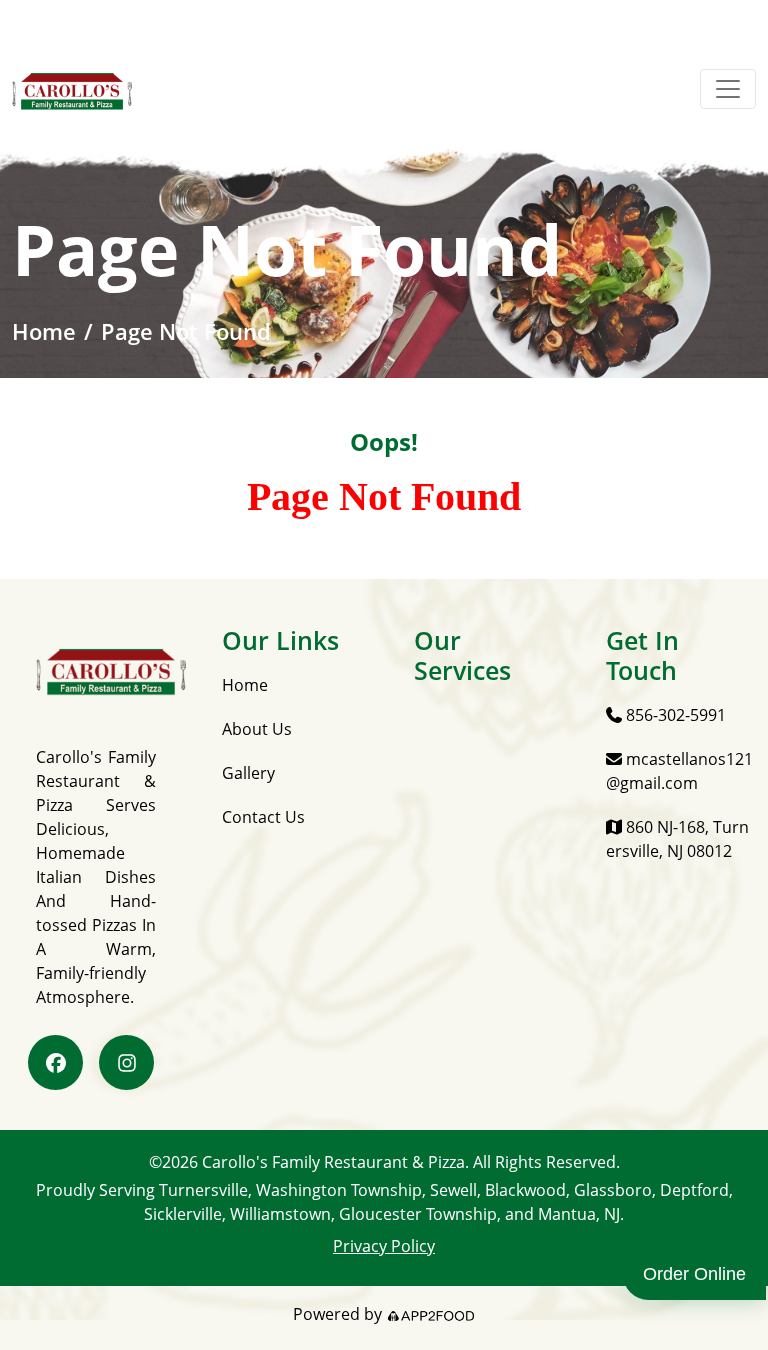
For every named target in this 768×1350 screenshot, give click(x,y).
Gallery (248, 773)
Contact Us (263, 817)
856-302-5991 (674, 715)
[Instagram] (126, 1062)
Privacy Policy (384, 1246)
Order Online (694, 1274)
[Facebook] (55, 1062)
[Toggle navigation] (728, 89)
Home (44, 331)
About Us (257, 729)
